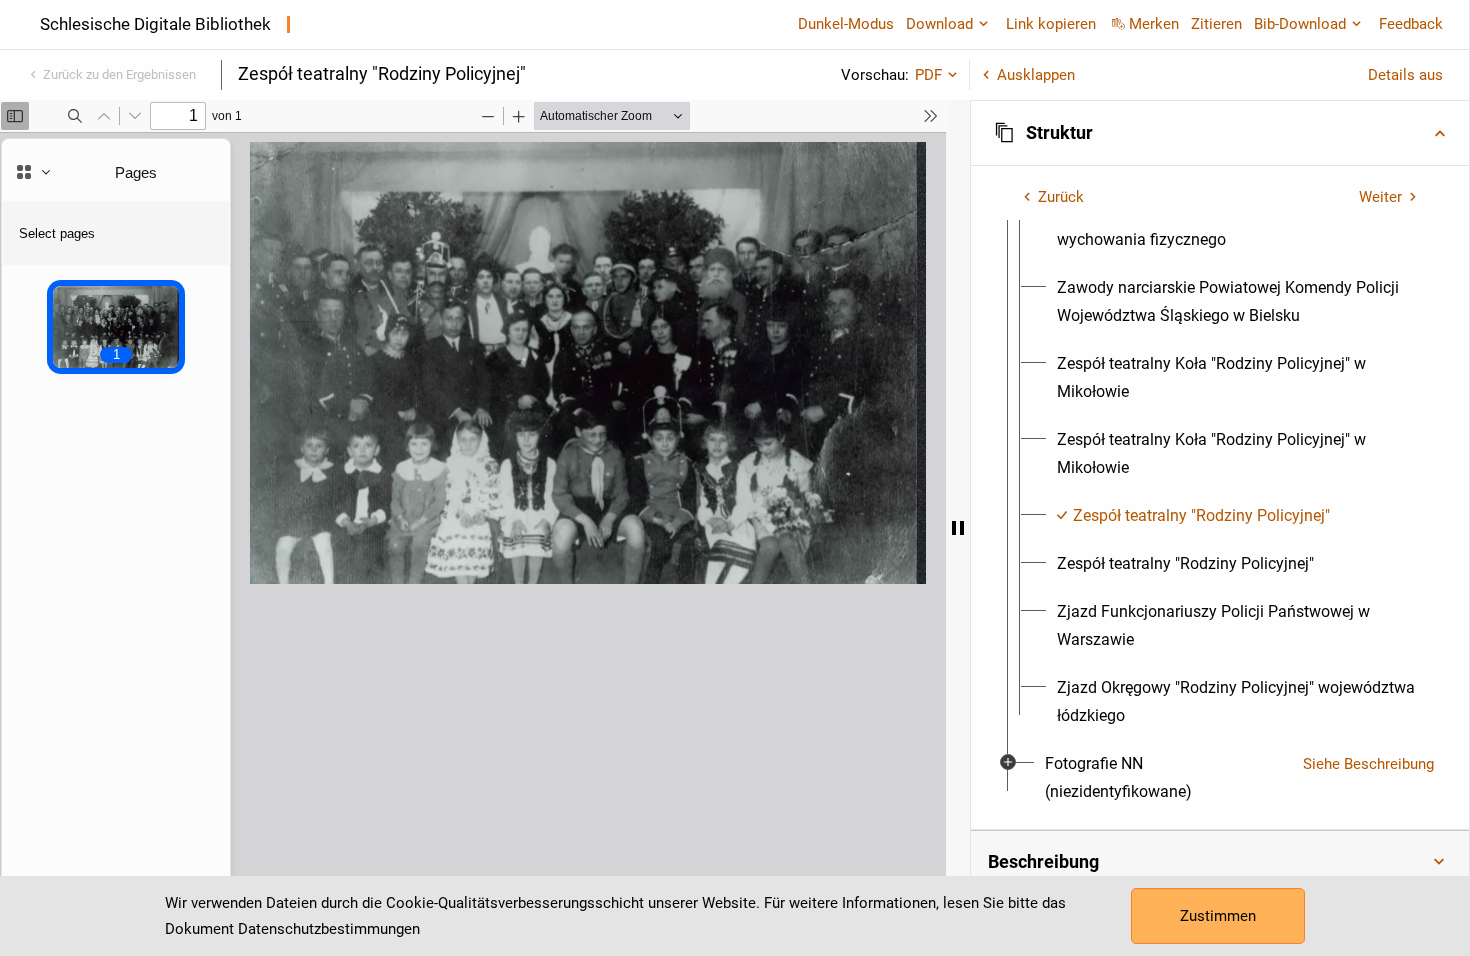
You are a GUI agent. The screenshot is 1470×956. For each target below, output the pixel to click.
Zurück (1061, 197)
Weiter (1380, 197)
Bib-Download (1300, 24)
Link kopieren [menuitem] (1051, 24)
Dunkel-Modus (846, 24)
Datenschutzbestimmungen (329, 929)
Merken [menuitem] (1154, 24)
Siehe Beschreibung (1368, 764)
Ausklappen (1036, 75)
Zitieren (1216, 24)
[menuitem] (1238, 302)
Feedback (1411, 24)
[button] (1220, 133)
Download (939, 24)
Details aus (1405, 75)
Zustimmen (1218, 916)
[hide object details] (958, 528)
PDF (928, 75)
